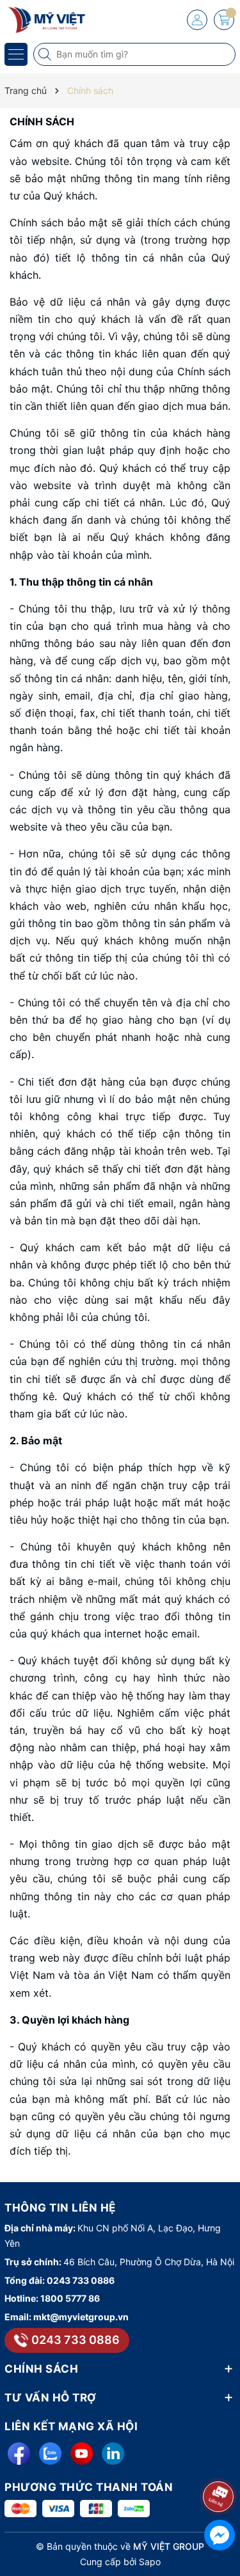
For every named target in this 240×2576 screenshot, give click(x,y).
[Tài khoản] (197, 20)
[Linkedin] (113, 2454)
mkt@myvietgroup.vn (81, 2317)
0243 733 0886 (81, 2280)
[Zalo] (50, 2454)
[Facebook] (19, 2454)
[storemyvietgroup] (48, 19)
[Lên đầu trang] (220, 2463)
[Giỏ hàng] (224, 20)
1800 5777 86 (70, 2298)
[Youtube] (82, 2454)
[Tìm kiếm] (46, 54)
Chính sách (42, 121)
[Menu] (16, 54)
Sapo (150, 2562)
